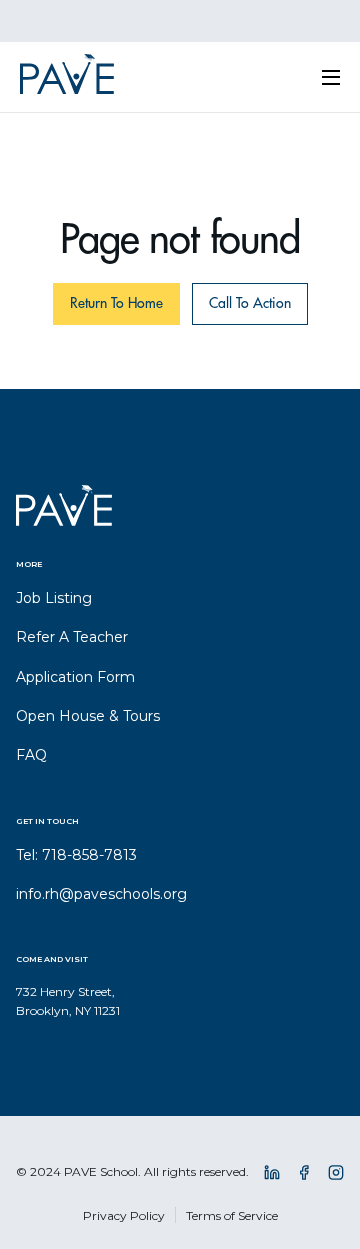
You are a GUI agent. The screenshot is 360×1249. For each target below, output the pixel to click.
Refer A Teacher (72, 637)
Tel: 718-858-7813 (76, 855)
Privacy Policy (124, 1215)
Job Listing (54, 598)
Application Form (75, 677)
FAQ (31, 755)
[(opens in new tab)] (272, 1176)
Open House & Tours (88, 716)
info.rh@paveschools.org (101, 894)
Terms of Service (232, 1215)
